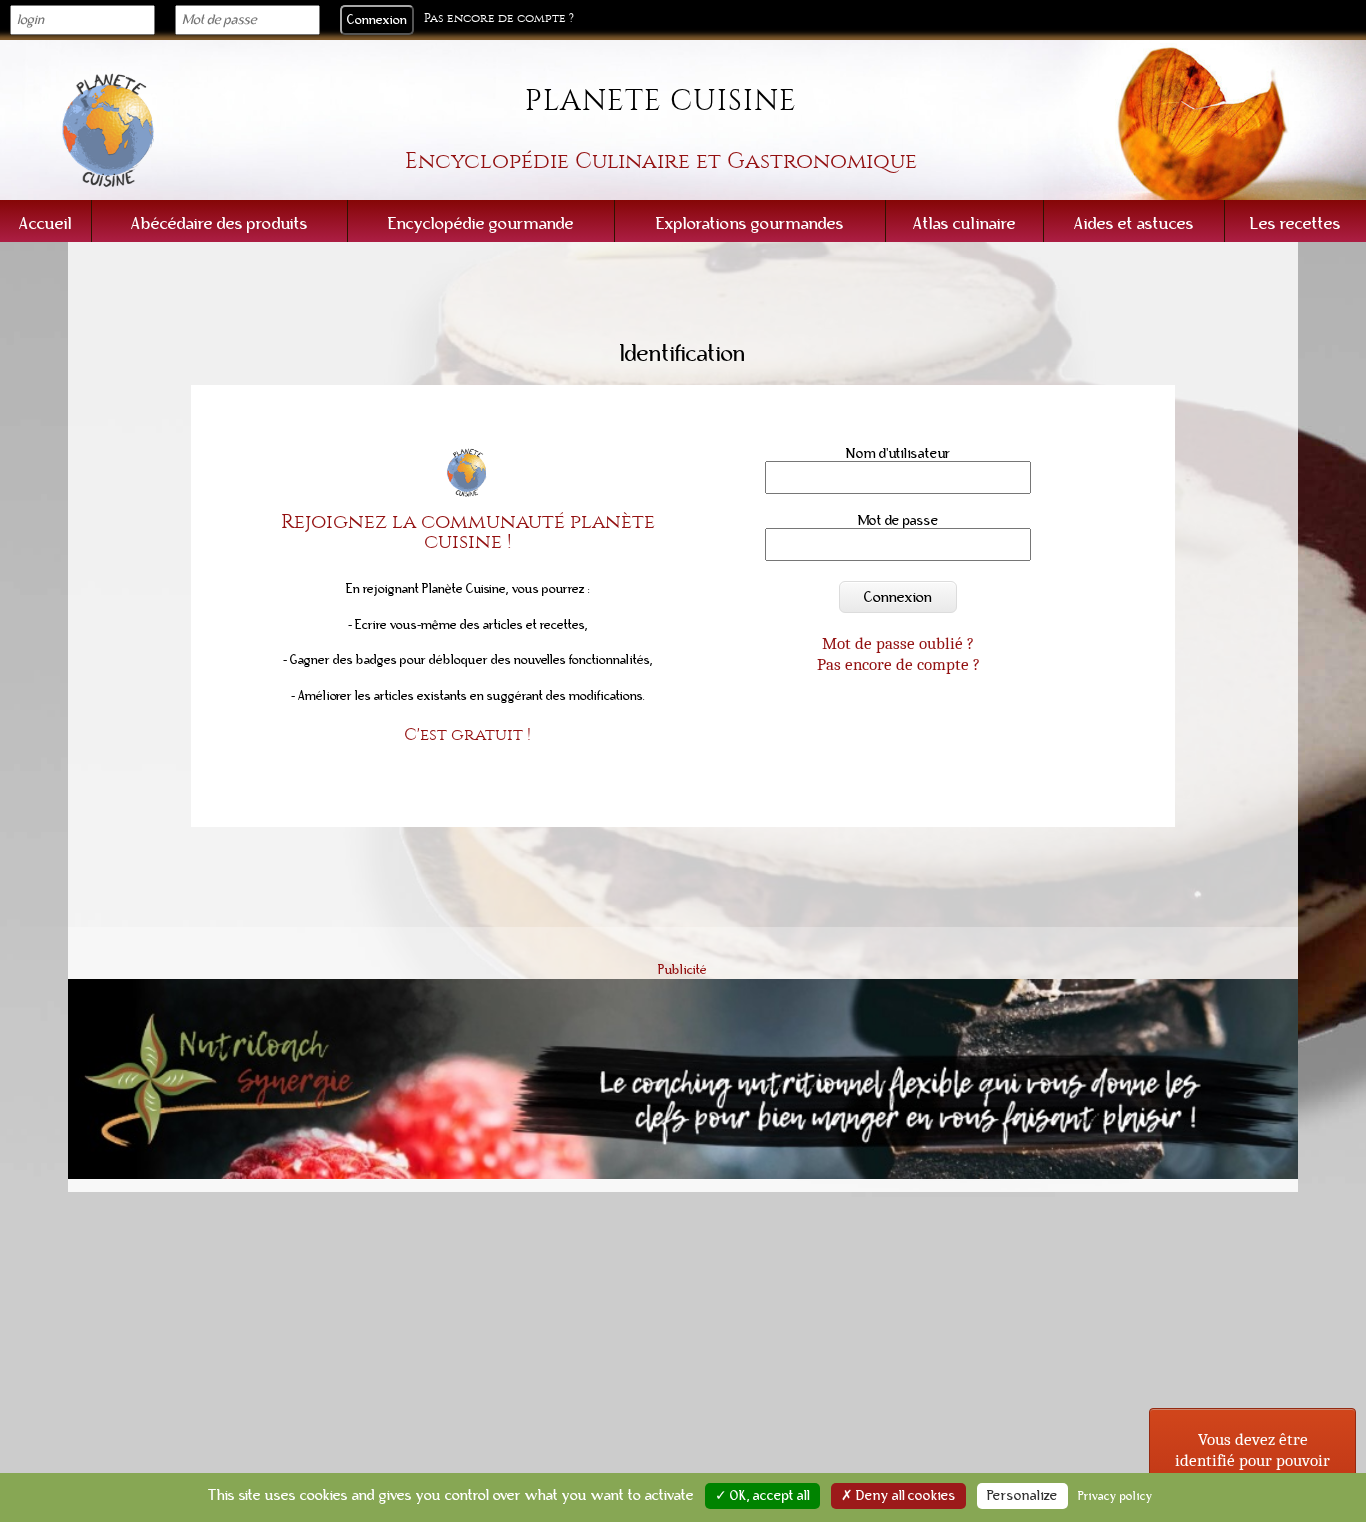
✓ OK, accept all (762, 1496)
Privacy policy (1115, 1496)
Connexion (898, 597)
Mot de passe (898, 520)
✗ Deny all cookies (898, 1496)
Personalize (1022, 1496)
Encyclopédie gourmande (481, 223)
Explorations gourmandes (750, 223)
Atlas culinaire (964, 223)
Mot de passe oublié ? (898, 643)
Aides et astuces (1134, 223)
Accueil (45, 223)
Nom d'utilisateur (898, 453)
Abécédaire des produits (219, 223)
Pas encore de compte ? (499, 18)
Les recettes (1295, 223)
